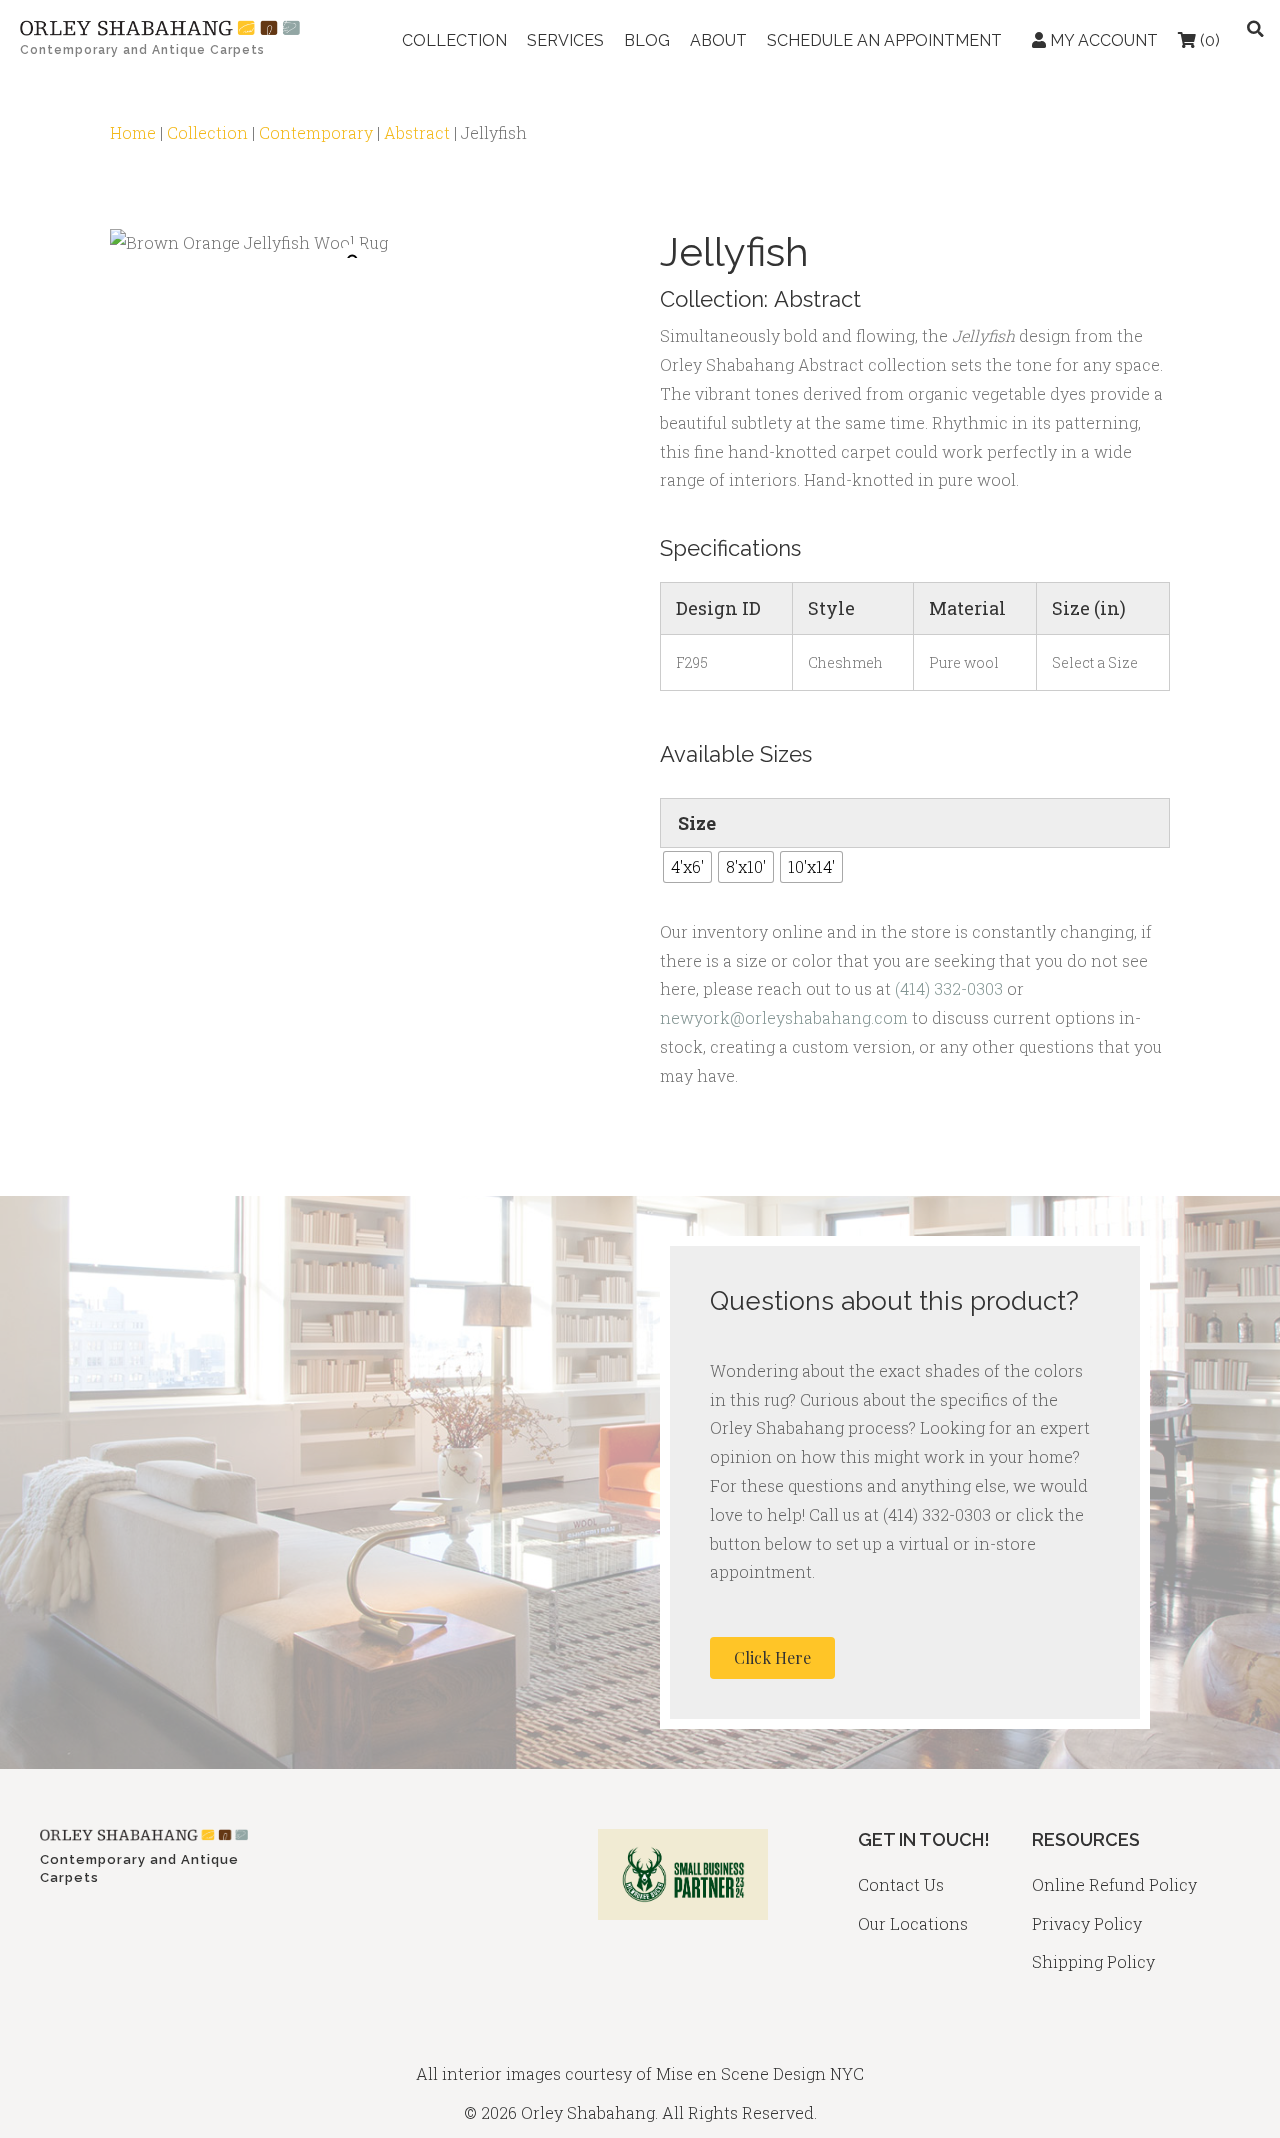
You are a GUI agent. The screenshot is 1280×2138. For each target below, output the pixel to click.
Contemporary (316, 132)
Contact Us (901, 1884)
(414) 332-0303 (949, 988)
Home (133, 132)
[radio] (687, 867)
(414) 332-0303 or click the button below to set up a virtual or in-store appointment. (897, 1543)
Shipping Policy (1093, 1961)
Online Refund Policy (1114, 1884)
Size (697, 823)
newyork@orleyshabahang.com (784, 1017)
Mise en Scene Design (741, 2073)
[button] (772, 1658)
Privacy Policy (1087, 1923)
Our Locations (913, 1923)
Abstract (417, 132)
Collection (207, 132)
